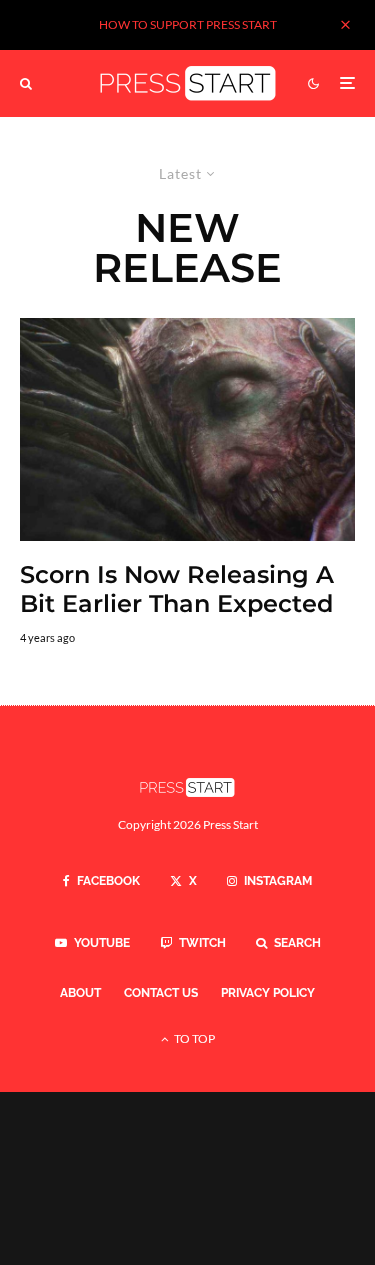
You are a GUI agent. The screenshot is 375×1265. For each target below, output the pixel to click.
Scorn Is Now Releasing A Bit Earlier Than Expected (177, 589)
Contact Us (161, 993)
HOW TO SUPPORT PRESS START (188, 24)
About (80, 993)
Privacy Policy (268, 993)
